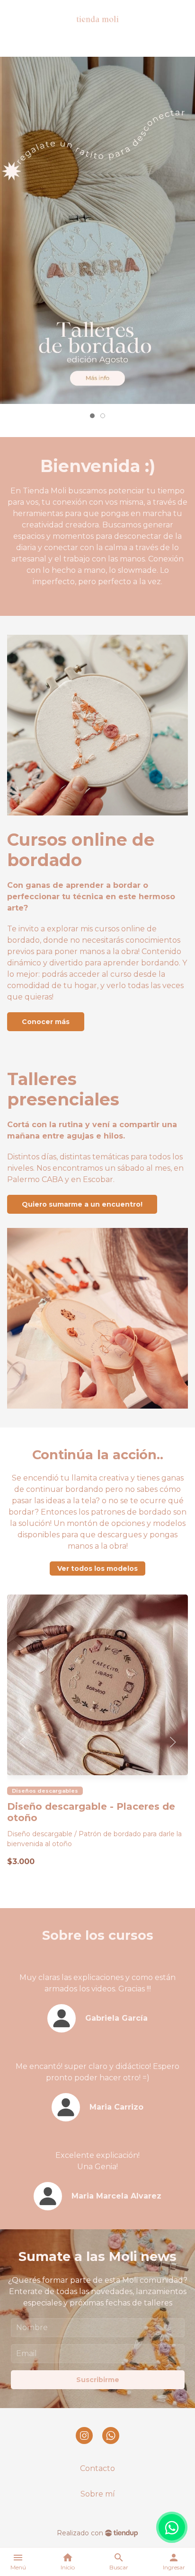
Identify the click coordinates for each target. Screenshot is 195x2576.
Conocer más (46, 1022)
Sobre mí (98, 2494)
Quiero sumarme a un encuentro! (82, 1204)
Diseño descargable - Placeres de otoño (91, 1812)
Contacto (97, 2468)
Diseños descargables (45, 1791)
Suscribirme (98, 2380)
